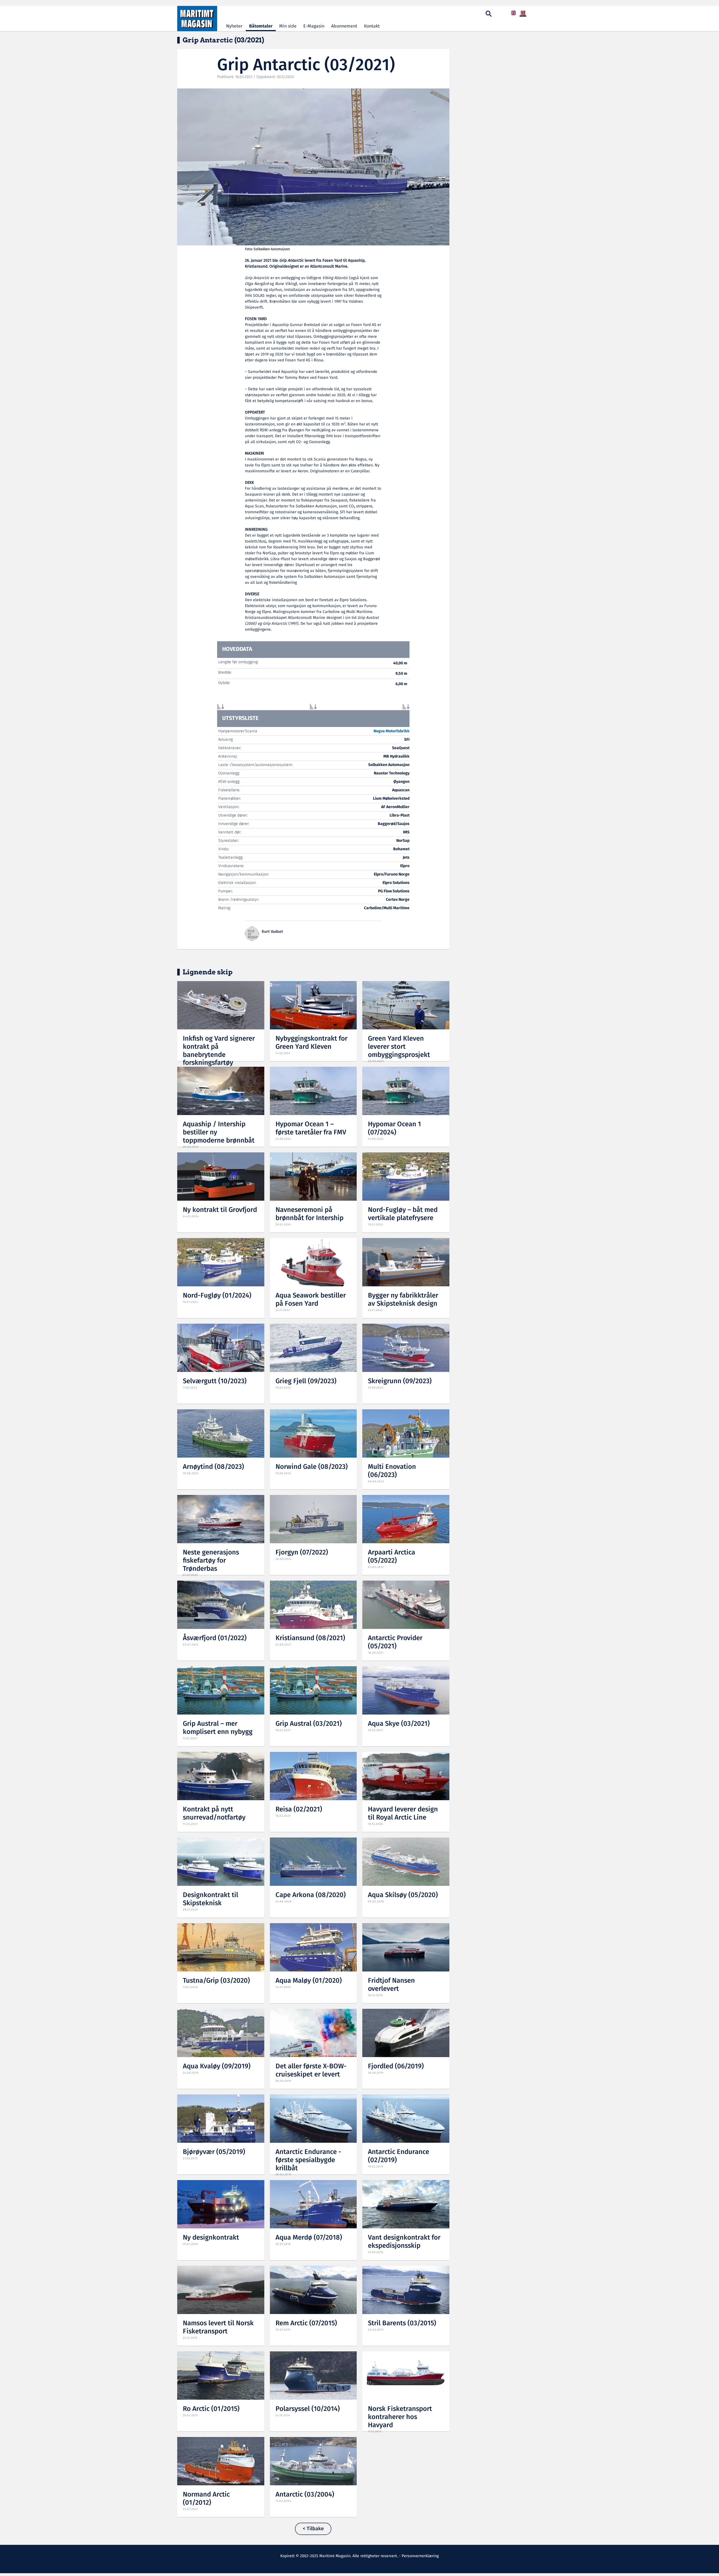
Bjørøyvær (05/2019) (214, 2152)
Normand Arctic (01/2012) (206, 2499)
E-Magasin (314, 26)
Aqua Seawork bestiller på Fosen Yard (311, 1300)
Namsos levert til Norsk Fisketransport (218, 2327)
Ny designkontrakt (211, 2238)
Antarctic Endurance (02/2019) (399, 2156)
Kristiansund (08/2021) (310, 1638)
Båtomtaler (261, 26)
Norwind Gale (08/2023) (312, 1467)
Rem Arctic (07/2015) (306, 2323)
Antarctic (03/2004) (305, 2495)
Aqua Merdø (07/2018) (309, 2238)
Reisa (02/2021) (299, 1810)
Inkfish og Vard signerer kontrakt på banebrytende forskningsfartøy (219, 1051)
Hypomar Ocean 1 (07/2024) (394, 1129)
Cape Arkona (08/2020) (311, 1895)
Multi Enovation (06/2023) (392, 1471)
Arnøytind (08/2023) (213, 1467)
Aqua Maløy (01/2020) (309, 1981)
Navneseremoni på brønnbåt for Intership (310, 1214)
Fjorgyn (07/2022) (302, 1553)
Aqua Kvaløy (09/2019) (217, 2067)
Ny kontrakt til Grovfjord (220, 1210)
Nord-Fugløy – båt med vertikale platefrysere (403, 1214)
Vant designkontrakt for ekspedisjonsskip (404, 2242)
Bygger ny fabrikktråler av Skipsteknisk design (403, 1300)
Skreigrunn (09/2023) (400, 1381)
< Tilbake (313, 2529)
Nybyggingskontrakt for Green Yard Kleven (311, 1043)
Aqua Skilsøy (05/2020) (403, 1895)
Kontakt (372, 26)
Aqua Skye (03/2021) (399, 1724)
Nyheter (234, 26)
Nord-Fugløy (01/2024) (217, 1296)
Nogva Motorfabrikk (392, 731)
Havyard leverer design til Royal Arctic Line (403, 1814)
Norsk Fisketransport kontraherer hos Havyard (400, 2417)
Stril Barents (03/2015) (402, 2323)
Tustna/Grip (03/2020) (216, 1981)
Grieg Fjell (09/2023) (306, 1381)
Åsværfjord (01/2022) (215, 1638)
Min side (288, 26)
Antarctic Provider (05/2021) (395, 1642)
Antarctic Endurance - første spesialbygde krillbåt (308, 2160)
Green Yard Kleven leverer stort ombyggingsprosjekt (399, 1047)
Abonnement (344, 26)
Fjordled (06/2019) (396, 2067)
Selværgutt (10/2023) (215, 1381)
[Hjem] (197, 19)
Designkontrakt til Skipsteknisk (211, 1899)
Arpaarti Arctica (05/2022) (392, 1557)
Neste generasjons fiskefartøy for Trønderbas (211, 1561)
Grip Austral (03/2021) (309, 1724)
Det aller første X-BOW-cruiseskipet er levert (311, 2071)
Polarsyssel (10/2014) (308, 2409)
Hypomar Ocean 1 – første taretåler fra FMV (311, 1129)
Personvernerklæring (420, 2556)
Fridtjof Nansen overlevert (391, 1985)
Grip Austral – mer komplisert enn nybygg (218, 1728)
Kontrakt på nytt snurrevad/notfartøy (214, 1814)
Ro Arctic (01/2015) (211, 2409)
